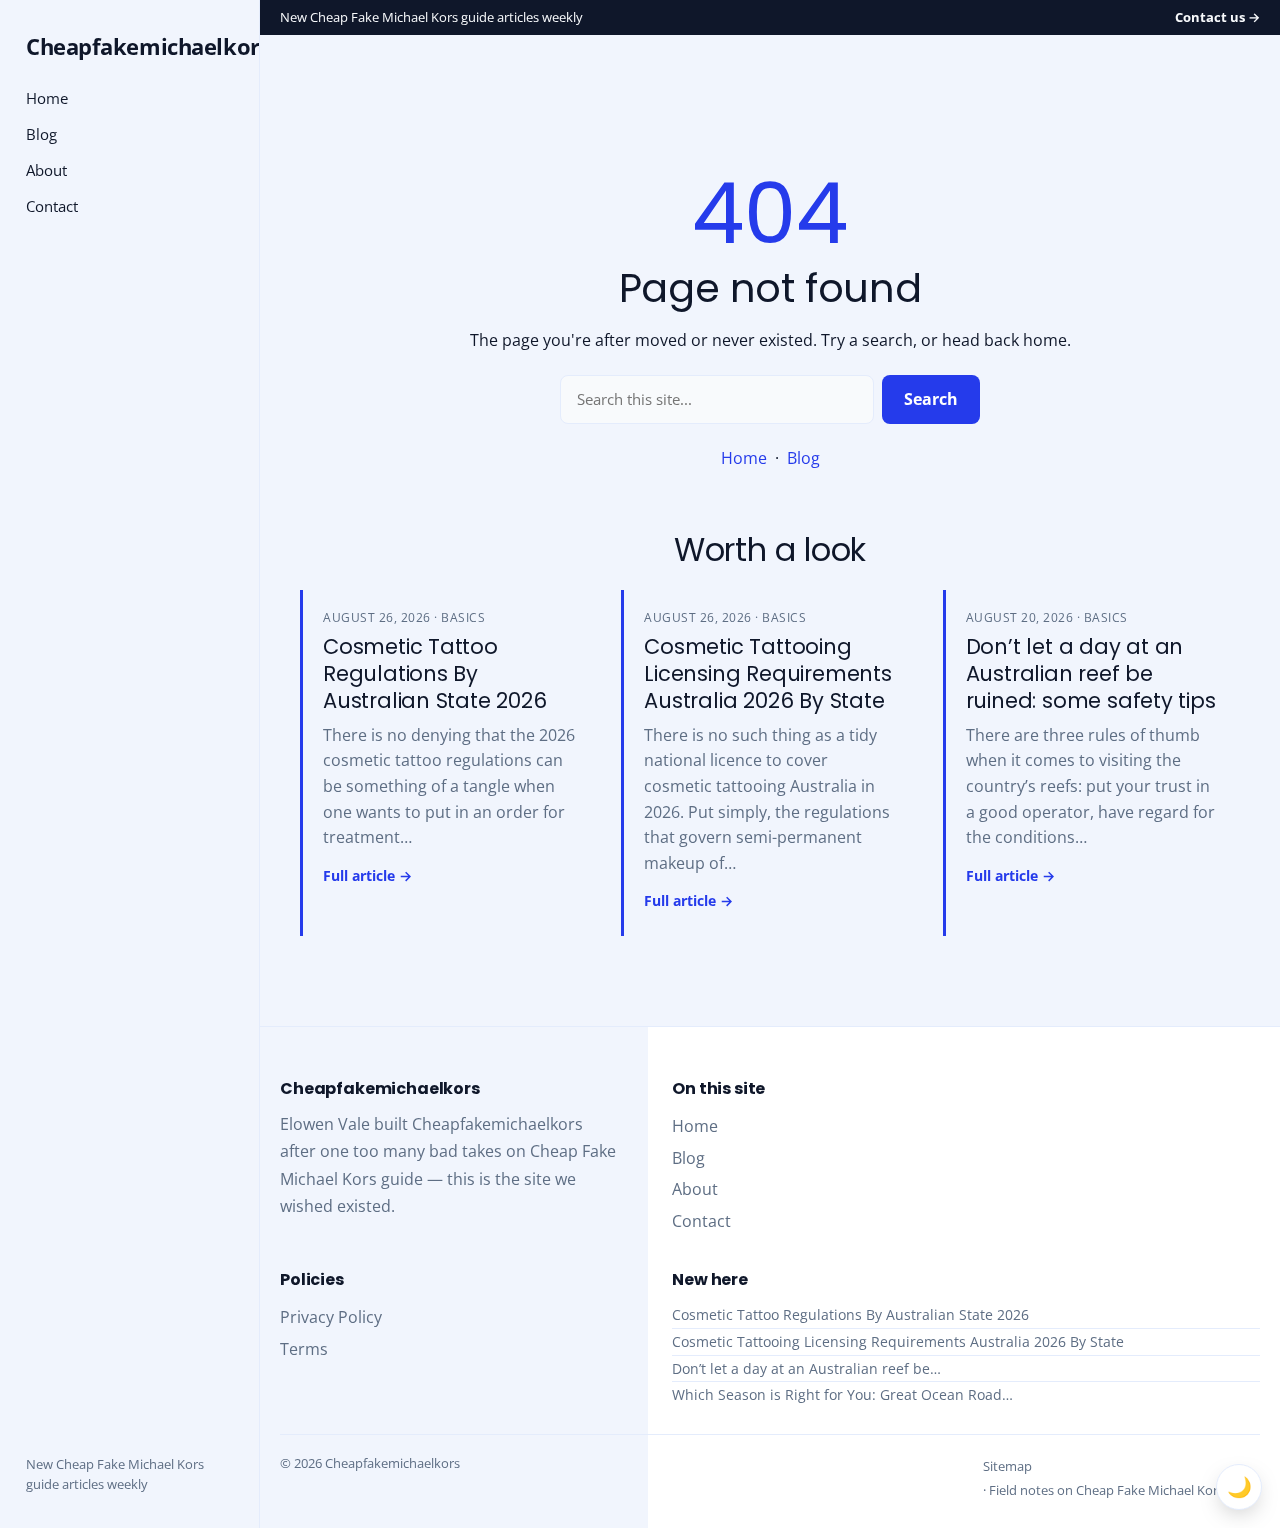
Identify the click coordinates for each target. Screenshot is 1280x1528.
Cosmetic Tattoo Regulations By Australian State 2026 (850, 1314)
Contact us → (1217, 17)
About (46, 170)
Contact (52, 206)
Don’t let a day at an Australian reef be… (806, 1368)
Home (744, 458)
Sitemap (1007, 1466)
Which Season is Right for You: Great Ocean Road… (842, 1394)
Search (931, 399)
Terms (304, 1349)
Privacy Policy (331, 1317)
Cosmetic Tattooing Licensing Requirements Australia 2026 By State (898, 1341)
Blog (803, 458)
